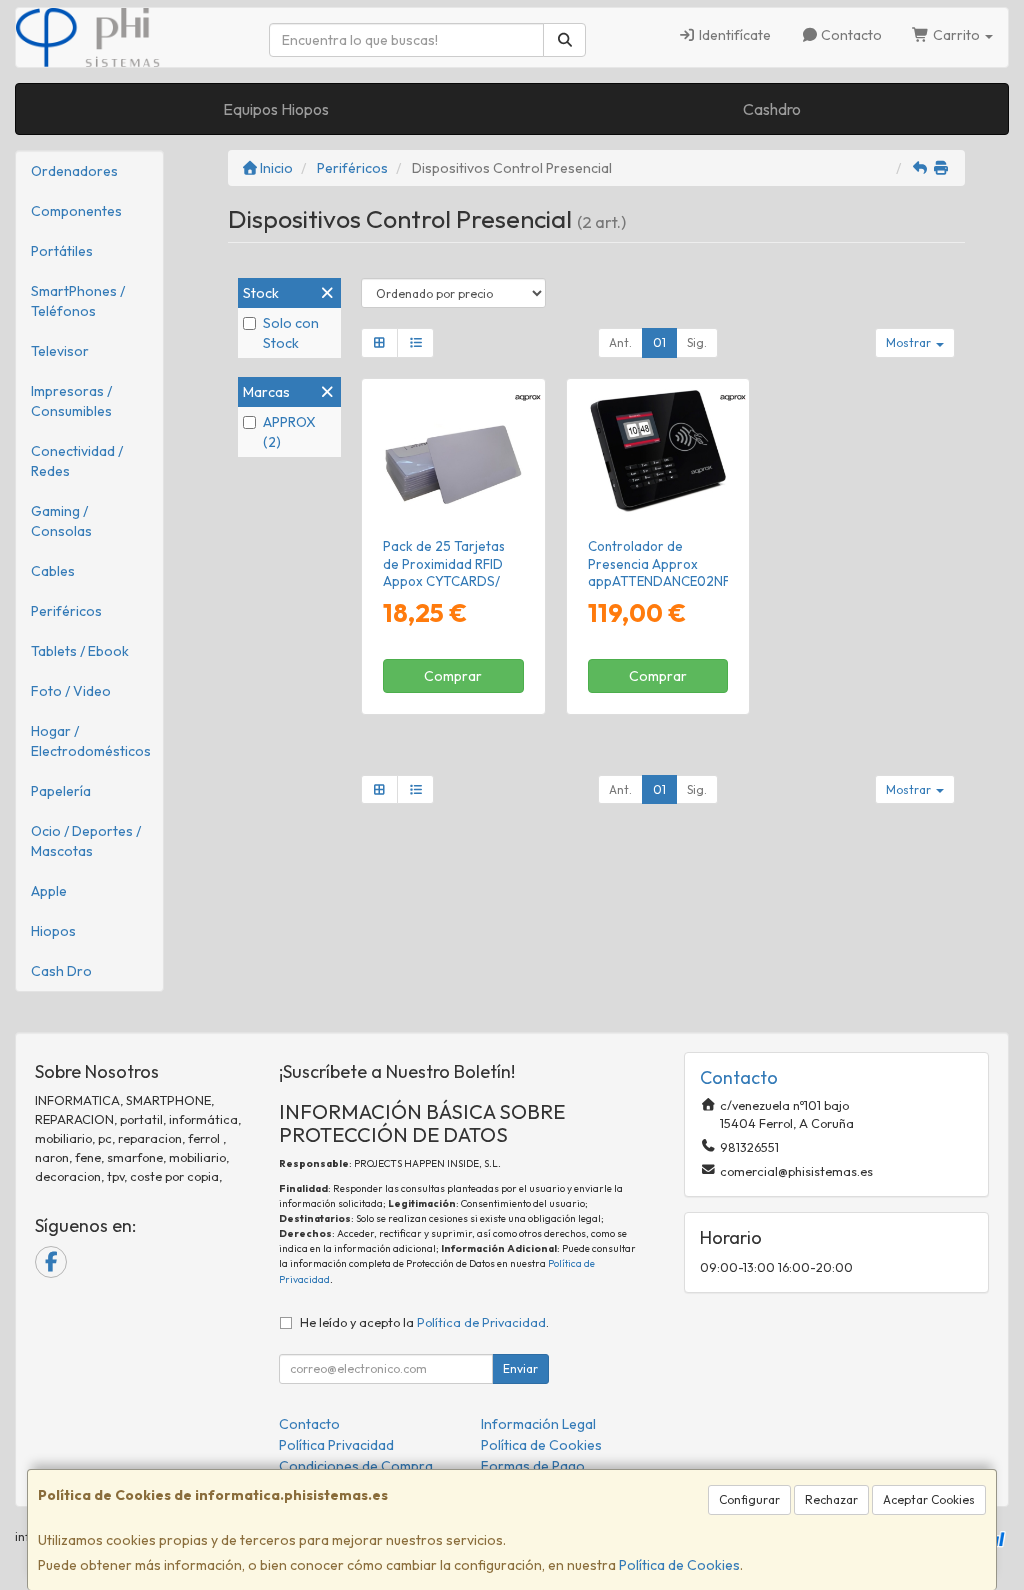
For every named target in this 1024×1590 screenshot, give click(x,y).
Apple (49, 891)
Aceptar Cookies (929, 1499)
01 (659, 342)
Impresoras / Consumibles (71, 401)
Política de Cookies (679, 1565)
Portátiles (62, 251)
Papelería (61, 791)
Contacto (850, 35)
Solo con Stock (291, 333)
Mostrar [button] (910, 342)
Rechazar (831, 1499)
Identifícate (733, 35)
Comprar (453, 676)
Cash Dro (61, 971)
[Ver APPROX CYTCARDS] (453, 454)
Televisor (60, 351)
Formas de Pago (533, 1466)
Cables (53, 571)
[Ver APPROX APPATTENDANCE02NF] (657, 454)
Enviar (520, 1368)
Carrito (956, 35)
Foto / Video (71, 691)
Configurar (749, 1499)
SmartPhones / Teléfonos (78, 301)
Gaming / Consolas (61, 521)
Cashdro (772, 109)
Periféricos (66, 611)
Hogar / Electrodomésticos (91, 741)
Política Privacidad (336, 1445)
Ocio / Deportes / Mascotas (86, 841)
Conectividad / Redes (77, 461)
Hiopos (53, 931)
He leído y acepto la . (424, 1322)
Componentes (76, 211)
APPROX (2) (289, 432)
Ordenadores (74, 171)
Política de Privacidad (481, 1322)
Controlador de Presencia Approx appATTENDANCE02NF (659, 563)
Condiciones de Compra (356, 1466)
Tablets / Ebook (80, 651)
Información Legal (538, 1424)
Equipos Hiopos (276, 109)
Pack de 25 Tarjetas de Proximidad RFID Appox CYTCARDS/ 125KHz (444, 572)
